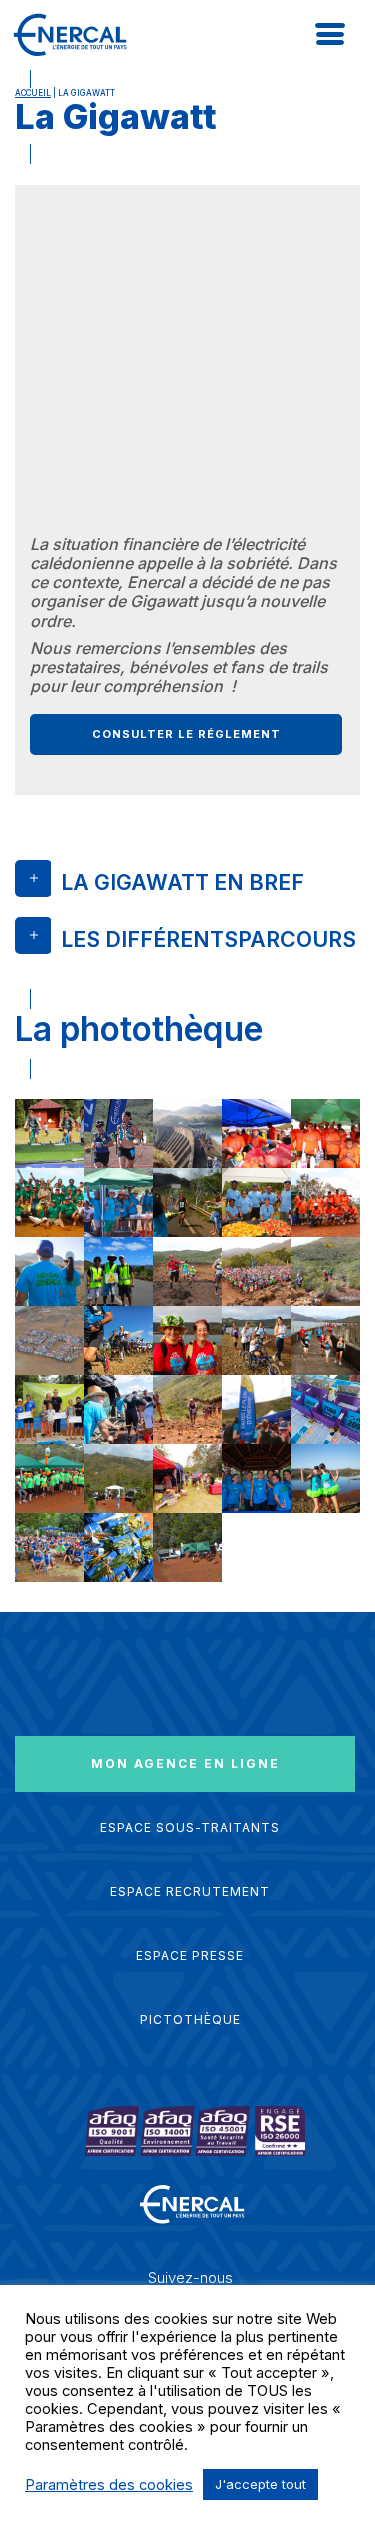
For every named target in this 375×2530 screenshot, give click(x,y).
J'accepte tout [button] (260, 2484)
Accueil (33, 93)
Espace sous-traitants (190, 1827)
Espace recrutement (190, 1891)
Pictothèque (190, 2019)
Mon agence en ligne (185, 1763)
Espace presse (190, 1955)
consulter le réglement (186, 734)
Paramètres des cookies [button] (109, 2485)
